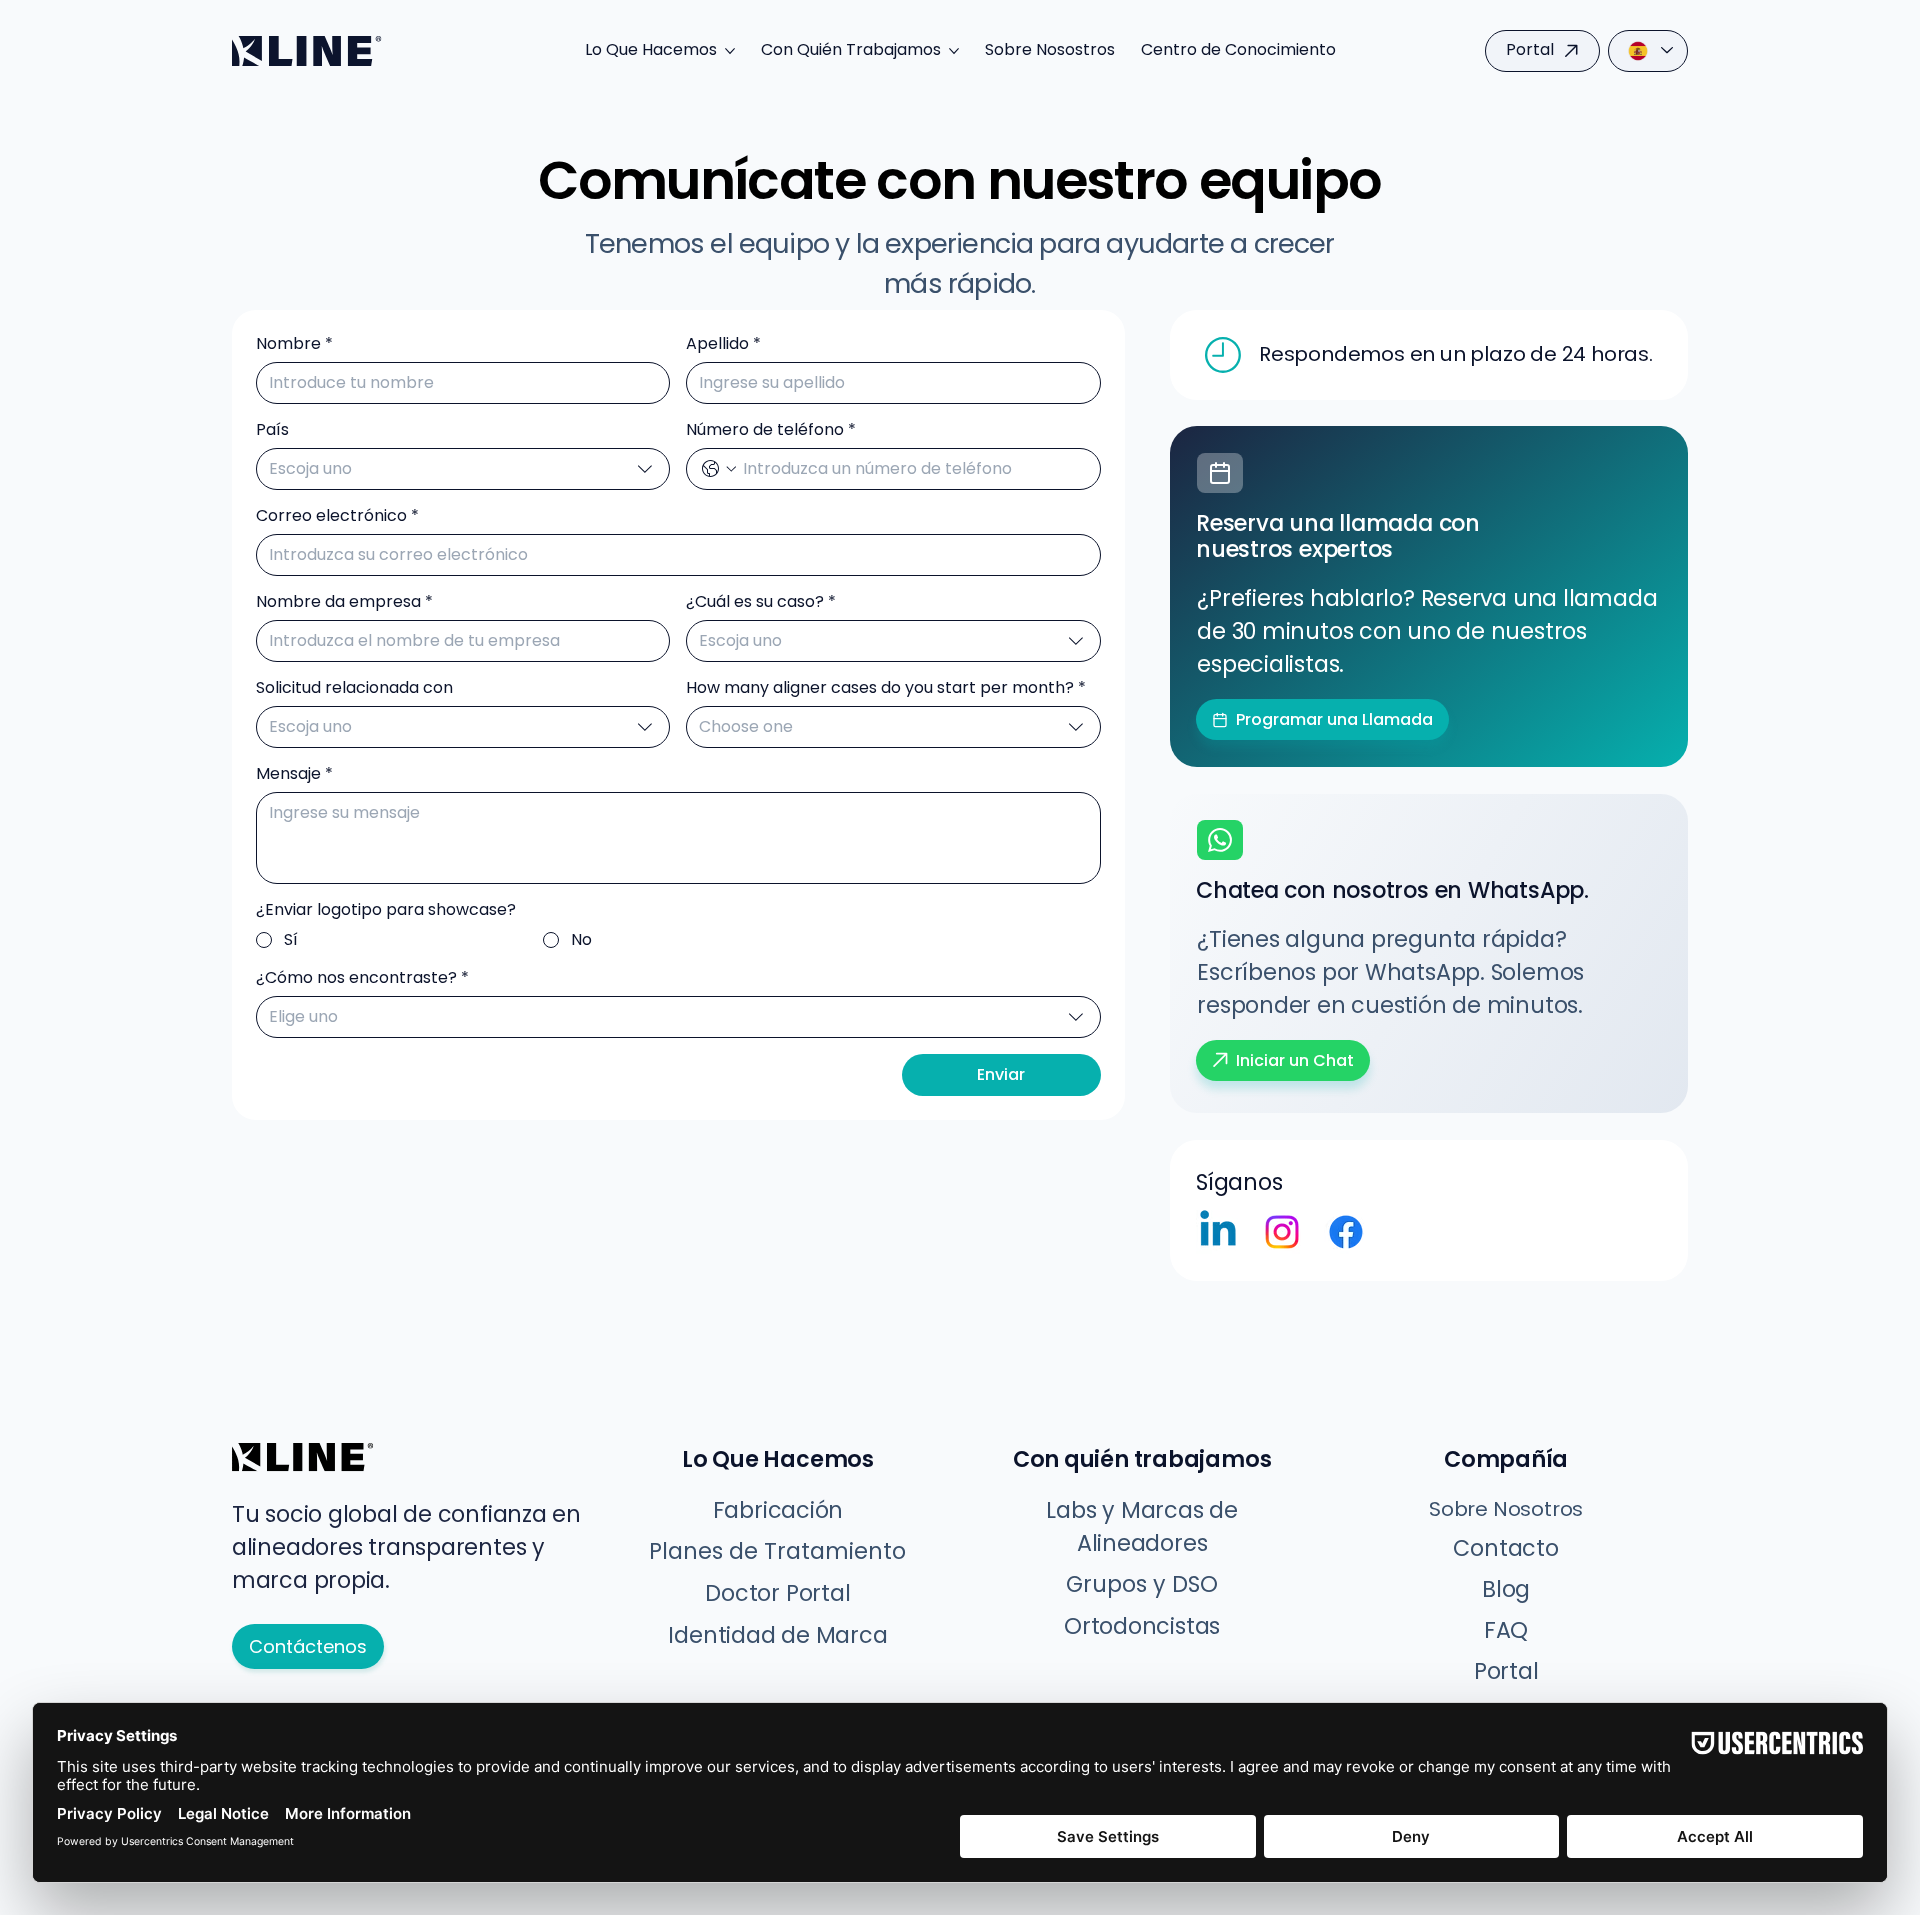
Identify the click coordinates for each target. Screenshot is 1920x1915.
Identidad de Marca (777, 1635)
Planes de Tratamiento (777, 1551)
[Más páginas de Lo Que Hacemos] (730, 51)
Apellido (723, 344)
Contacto (1505, 1548)
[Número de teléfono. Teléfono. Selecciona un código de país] (719, 469)
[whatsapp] (1220, 840)
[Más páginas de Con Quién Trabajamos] (954, 51)
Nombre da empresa (344, 602)
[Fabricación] (1220, 473)
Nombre (294, 344)
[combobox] (463, 469)
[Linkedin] (1218, 1232)
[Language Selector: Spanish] (1648, 51)
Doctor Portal (777, 1593)
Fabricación (778, 1510)
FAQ (1506, 1630)
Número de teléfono (771, 430)
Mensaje (294, 774)
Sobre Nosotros (1506, 1509)
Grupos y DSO (1142, 1584)
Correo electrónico (337, 516)
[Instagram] (1282, 1232)
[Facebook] (1346, 1232)
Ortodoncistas (1142, 1626)
